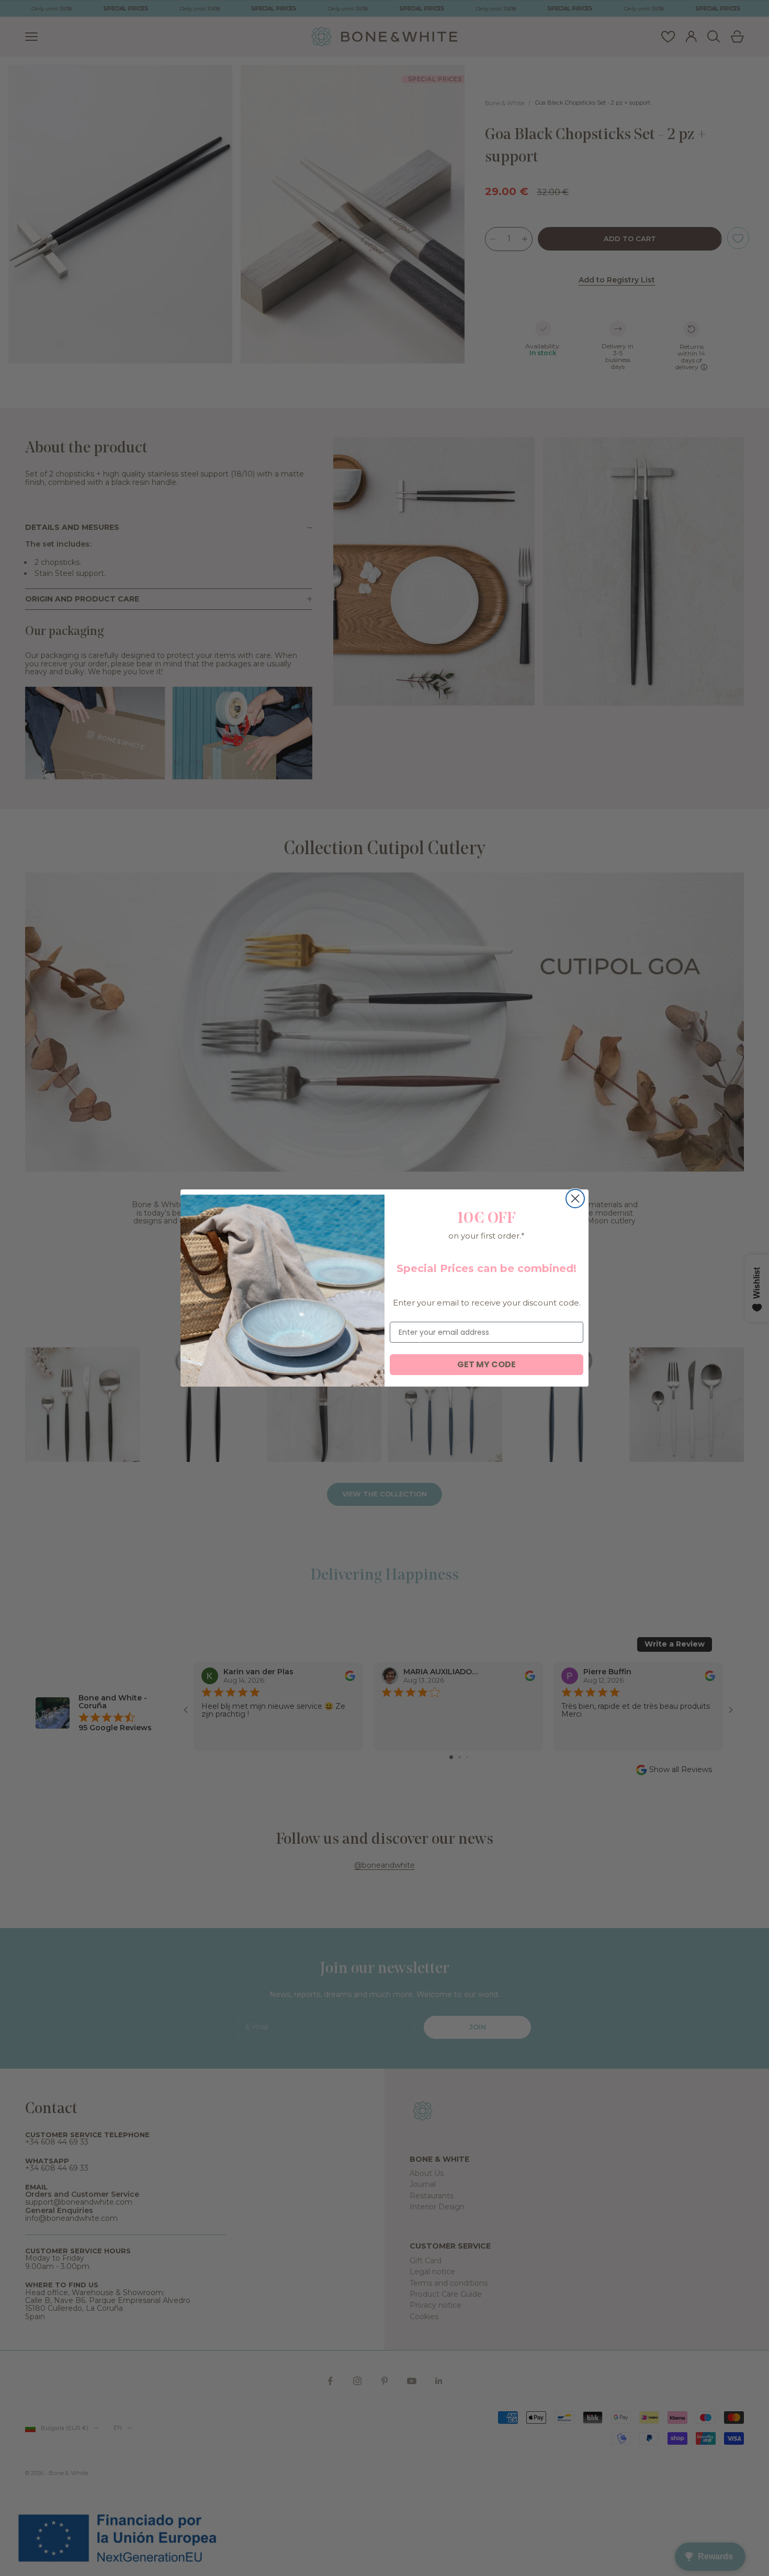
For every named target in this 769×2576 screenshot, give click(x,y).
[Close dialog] (575, 1199)
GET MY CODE (487, 1364)
